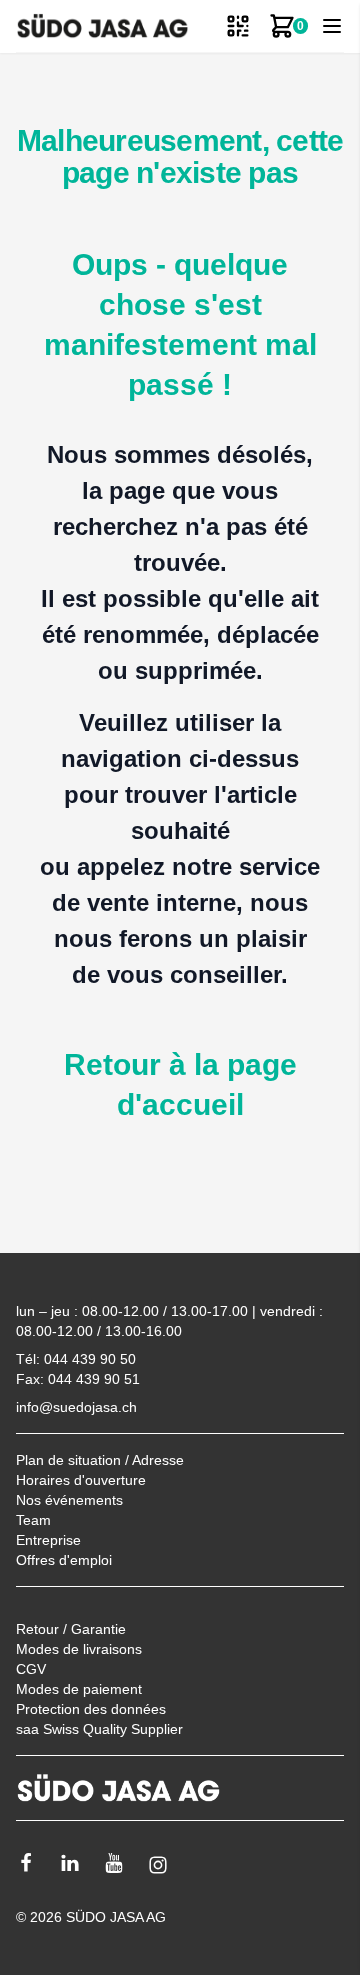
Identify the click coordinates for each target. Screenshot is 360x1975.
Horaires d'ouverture (81, 1480)
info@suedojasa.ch (76, 1407)
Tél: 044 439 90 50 (76, 1359)
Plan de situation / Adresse (100, 1460)
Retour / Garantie (71, 1629)
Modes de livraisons (79, 1649)
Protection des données (91, 1709)
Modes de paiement (79, 1689)
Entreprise (48, 1540)
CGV (31, 1669)
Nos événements (69, 1500)
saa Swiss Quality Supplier (99, 1729)
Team (33, 1520)
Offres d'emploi (64, 1560)
